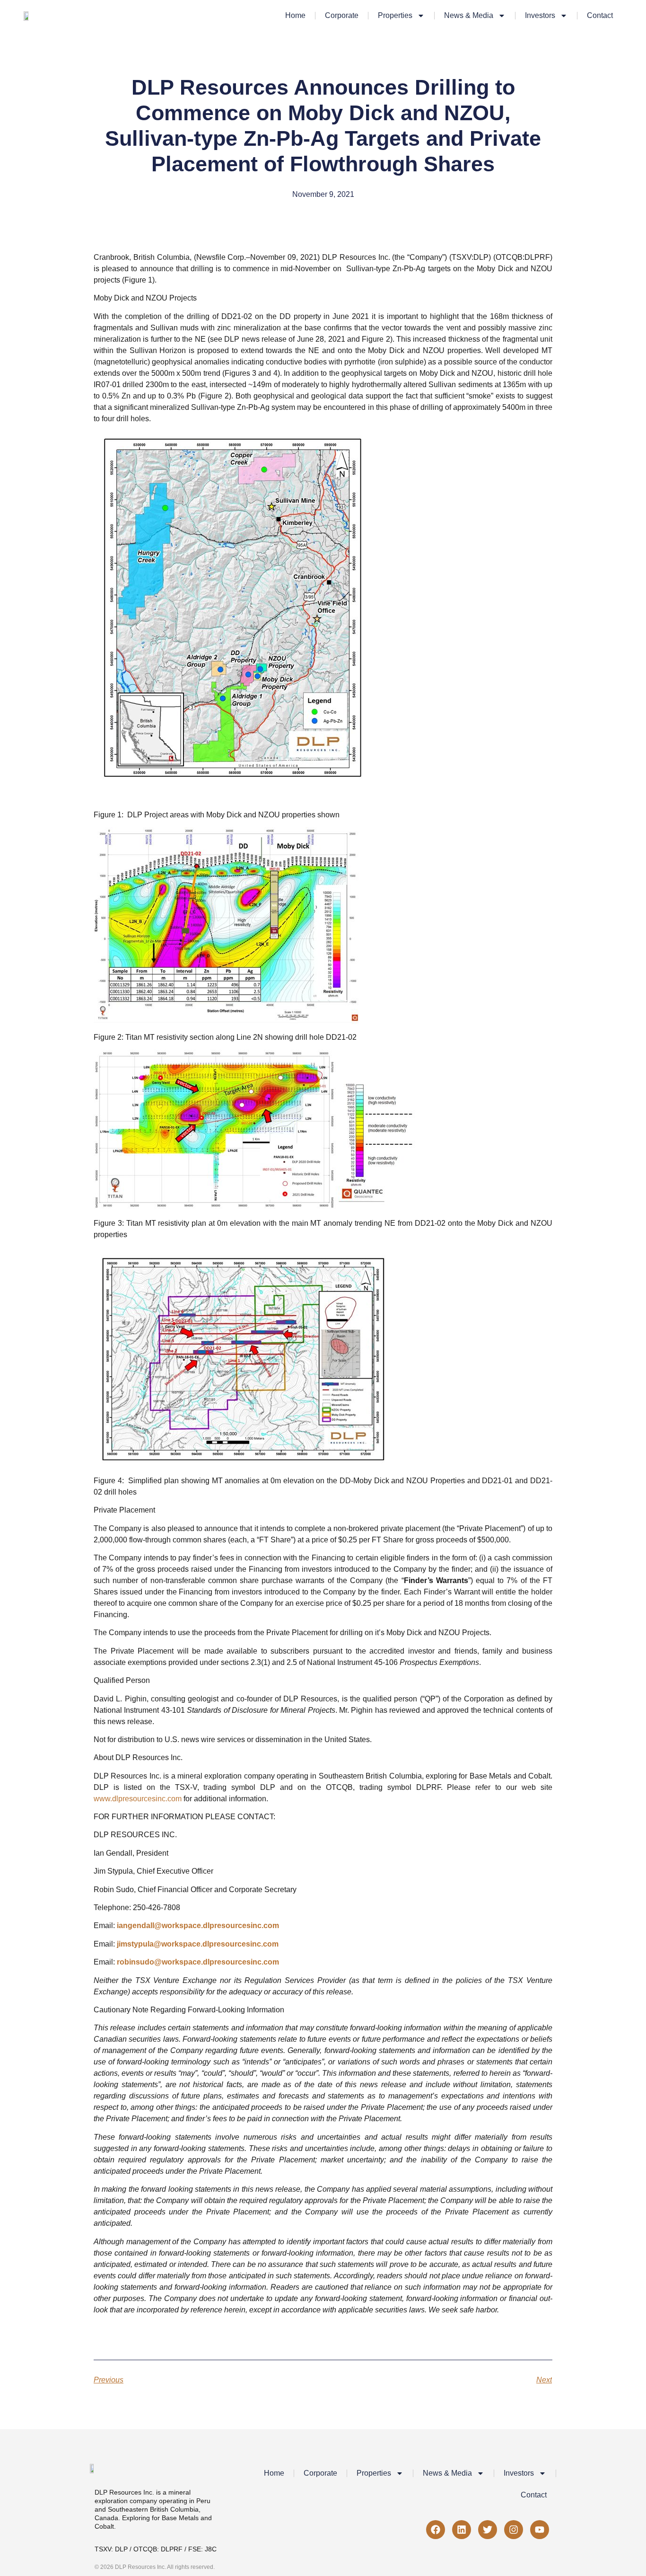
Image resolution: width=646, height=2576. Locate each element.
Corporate (342, 15)
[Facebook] (436, 2530)
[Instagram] (514, 2530)
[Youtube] (540, 2530)
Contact (600, 15)
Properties (395, 15)
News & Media (469, 15)
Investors (540, 15)
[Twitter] (488, 2530)
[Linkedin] (462, 2530)
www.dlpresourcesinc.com (138, 1799)
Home (295, 15)
